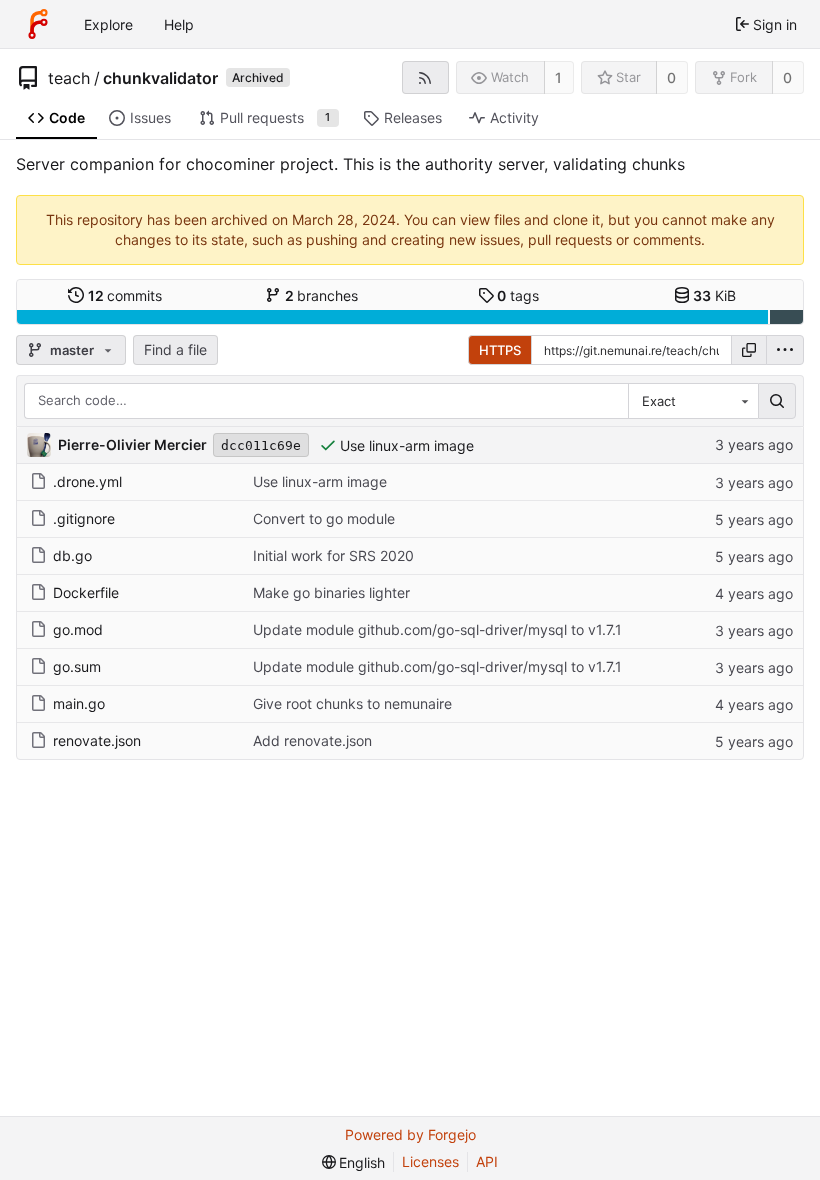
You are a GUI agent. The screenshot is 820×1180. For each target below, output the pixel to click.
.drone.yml (87, 481)
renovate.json (97, 740)
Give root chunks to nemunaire (352, 703)
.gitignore (84, 518)
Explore (108, 24)
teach (69, 78)
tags (518, 295)
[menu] (785, 350)
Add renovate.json (312, 740)
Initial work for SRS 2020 (333, 555)
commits (125, 295)
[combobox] (693, 401)
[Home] (38, 24)
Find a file (175, 349)
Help (179, 24)
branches (322, 295)
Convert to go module (324, 518)
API (487, 1161)
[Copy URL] (749, 350)
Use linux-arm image (407, 445)
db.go (72, 555)
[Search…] (777, 401)
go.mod (78, 629)
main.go (79, 703)
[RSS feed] (425, 77)
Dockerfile (86, 592)
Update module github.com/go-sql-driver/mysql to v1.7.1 (437, 629)
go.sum (77, 666)
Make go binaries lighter (331, 592)
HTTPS (500, 350)
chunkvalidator (160, 78)
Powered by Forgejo (410, 1134)
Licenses (430, 1161)
